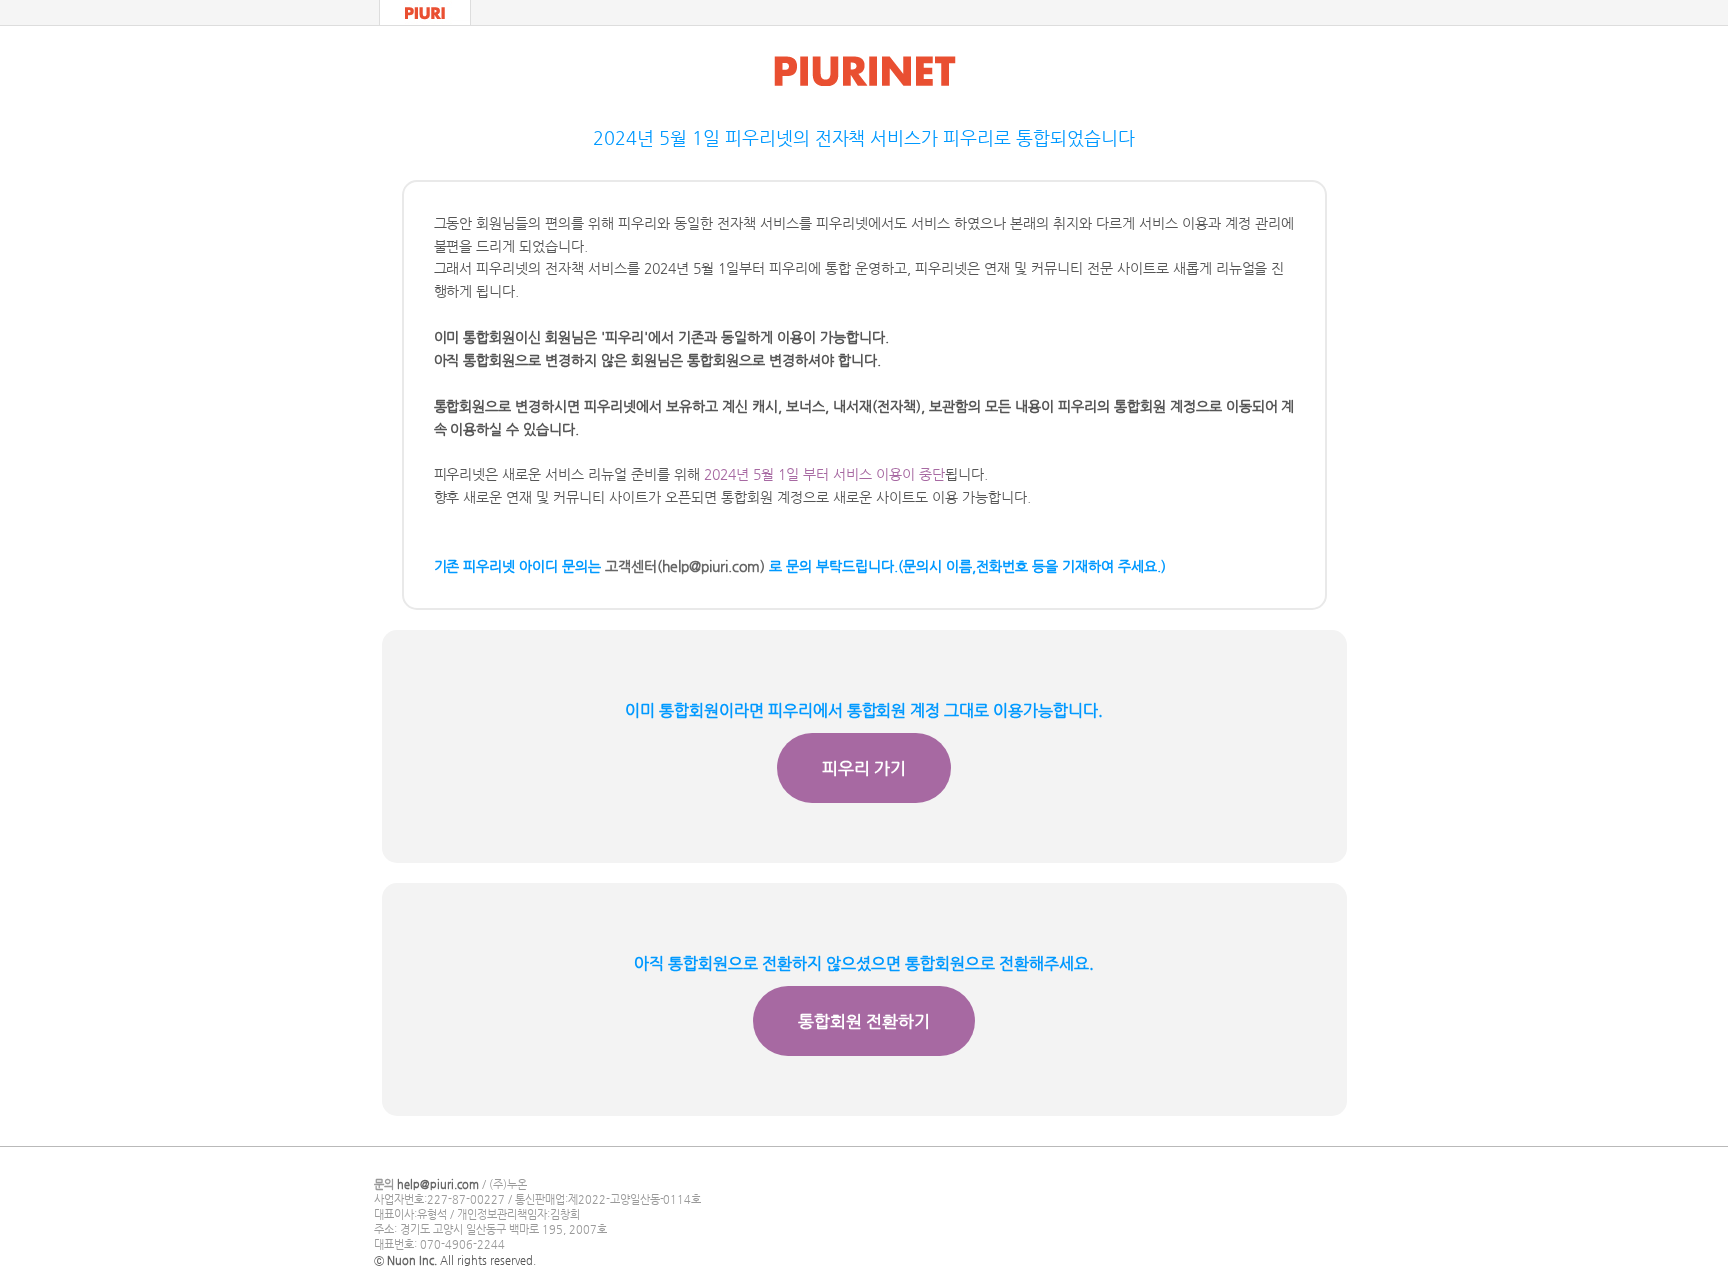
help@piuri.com (438, 1184)
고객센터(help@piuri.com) (685, 566)
